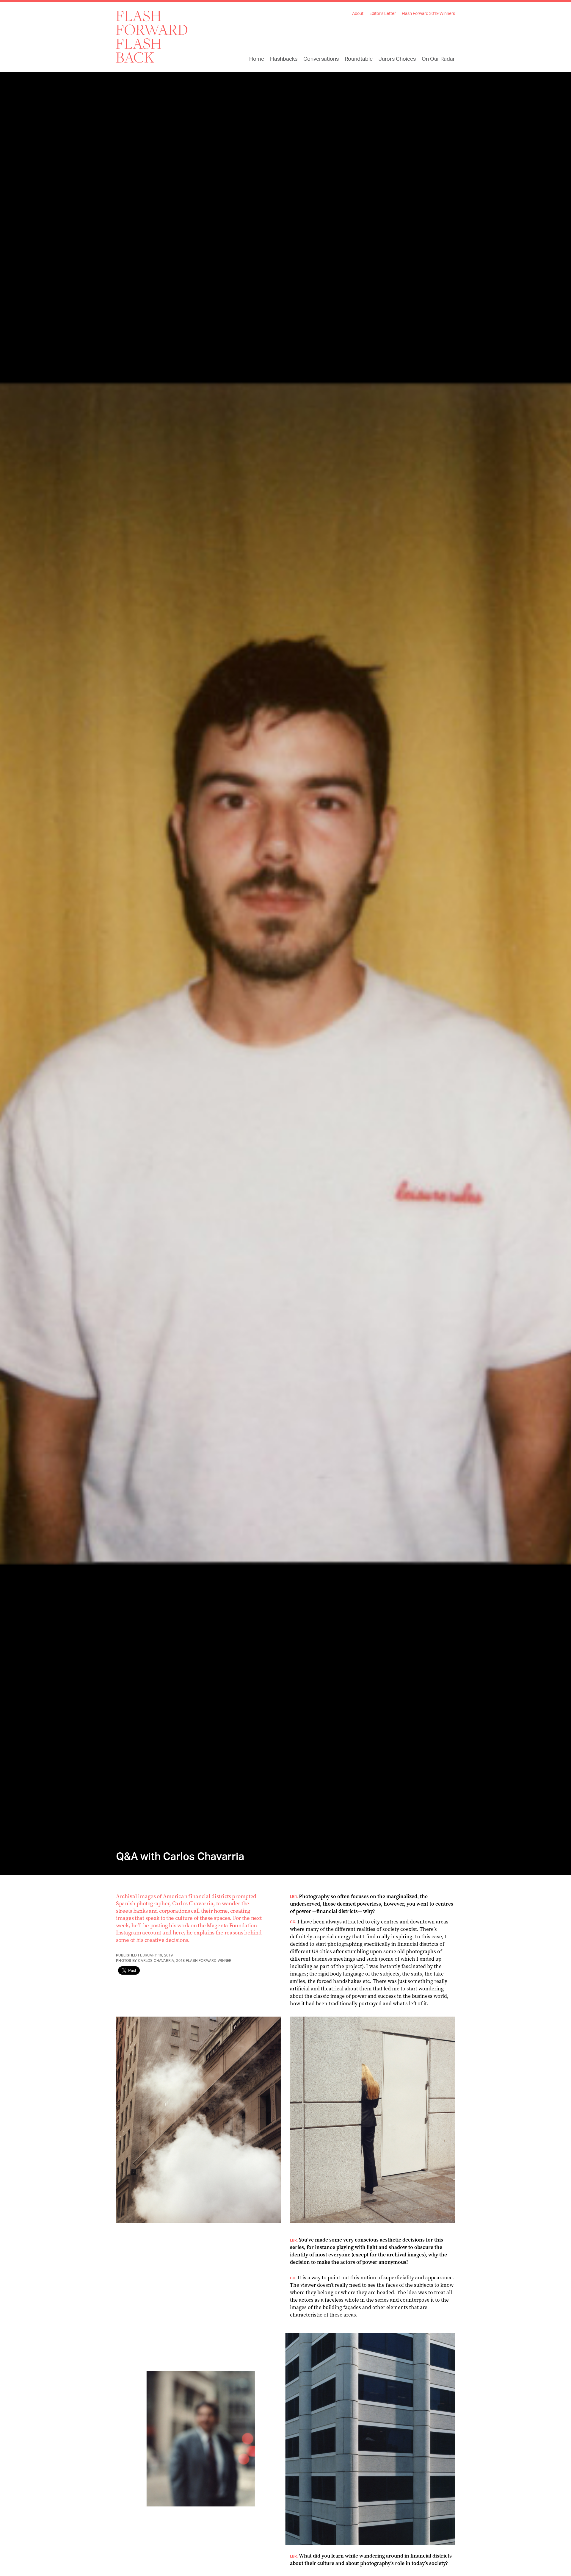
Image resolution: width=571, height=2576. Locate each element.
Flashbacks (284, 59)
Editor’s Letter (383, 14)
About (358, 14)
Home (257, 59)
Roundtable (359, 59)
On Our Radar (438, 59)
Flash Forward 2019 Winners (428, 14)
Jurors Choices (397, 59)
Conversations (321, 59)
